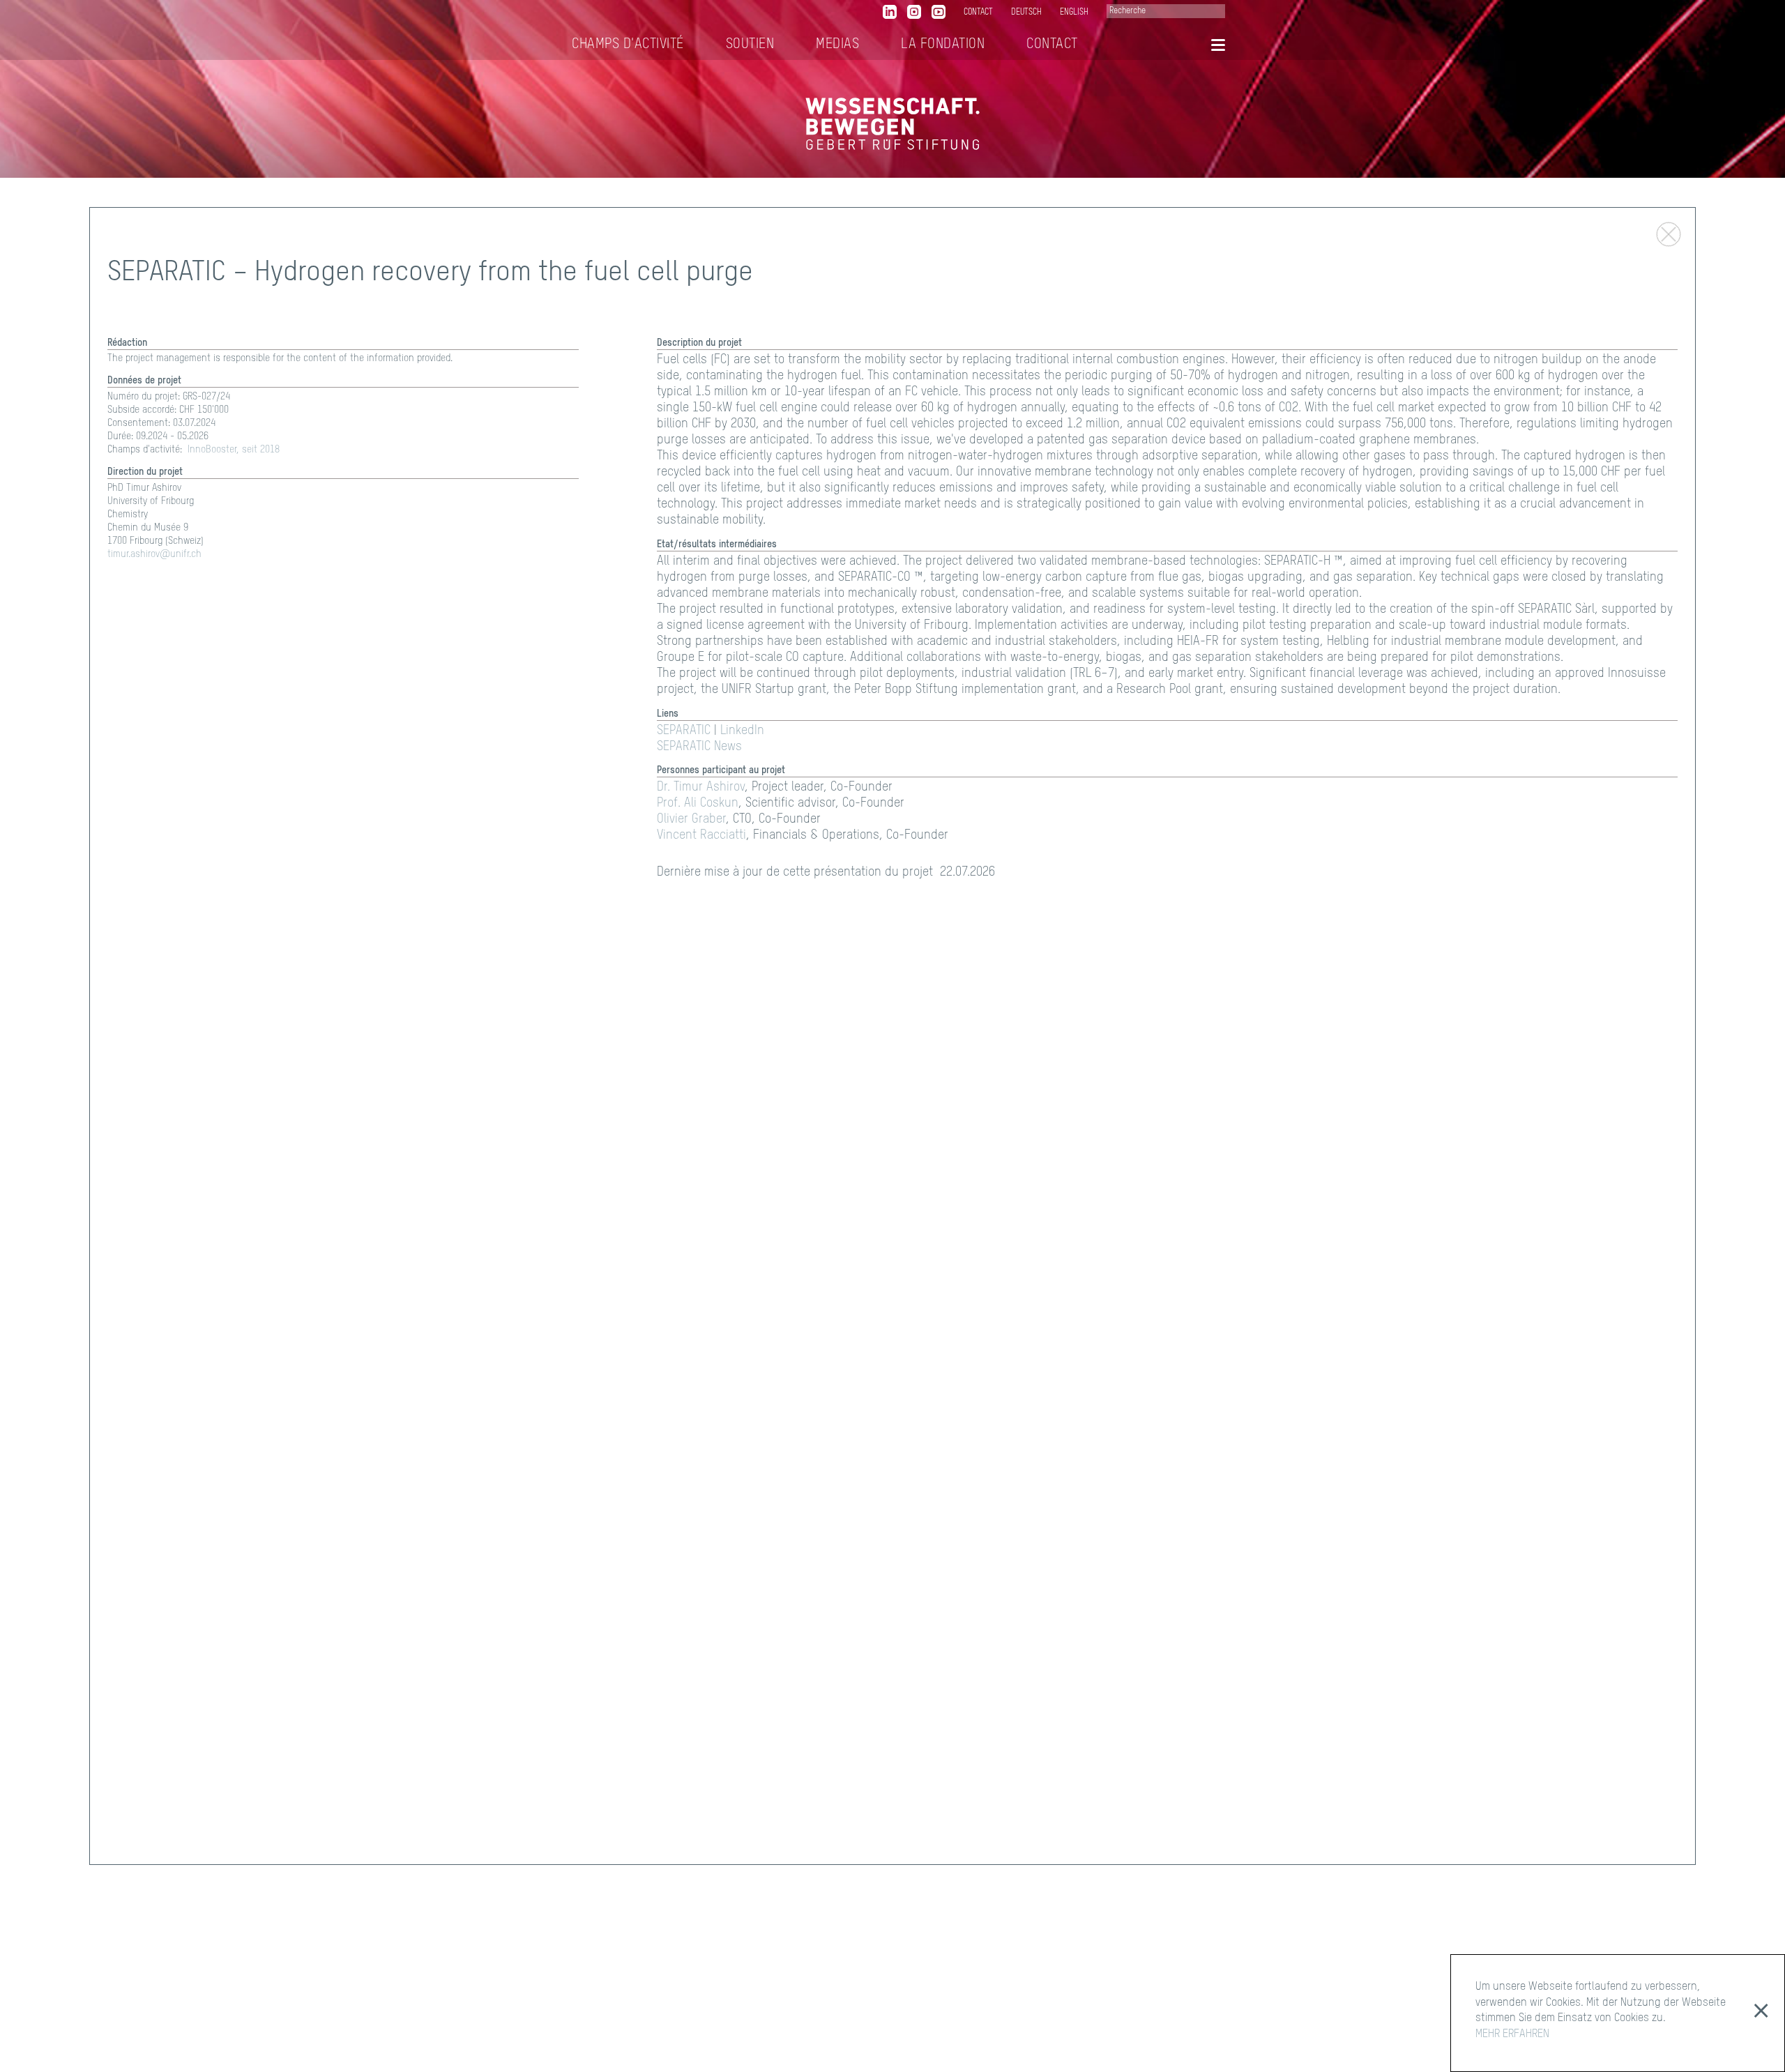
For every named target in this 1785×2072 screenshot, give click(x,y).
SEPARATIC (684, 731)
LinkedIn (742, 731)
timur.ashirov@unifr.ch (154, 554)
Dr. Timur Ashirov (701, 787)
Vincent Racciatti (701, 835)
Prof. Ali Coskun (698, 803)
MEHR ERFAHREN (1512, 2034)
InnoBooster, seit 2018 (234, 450)
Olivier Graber (691, 819)
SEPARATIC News (699, 747)
